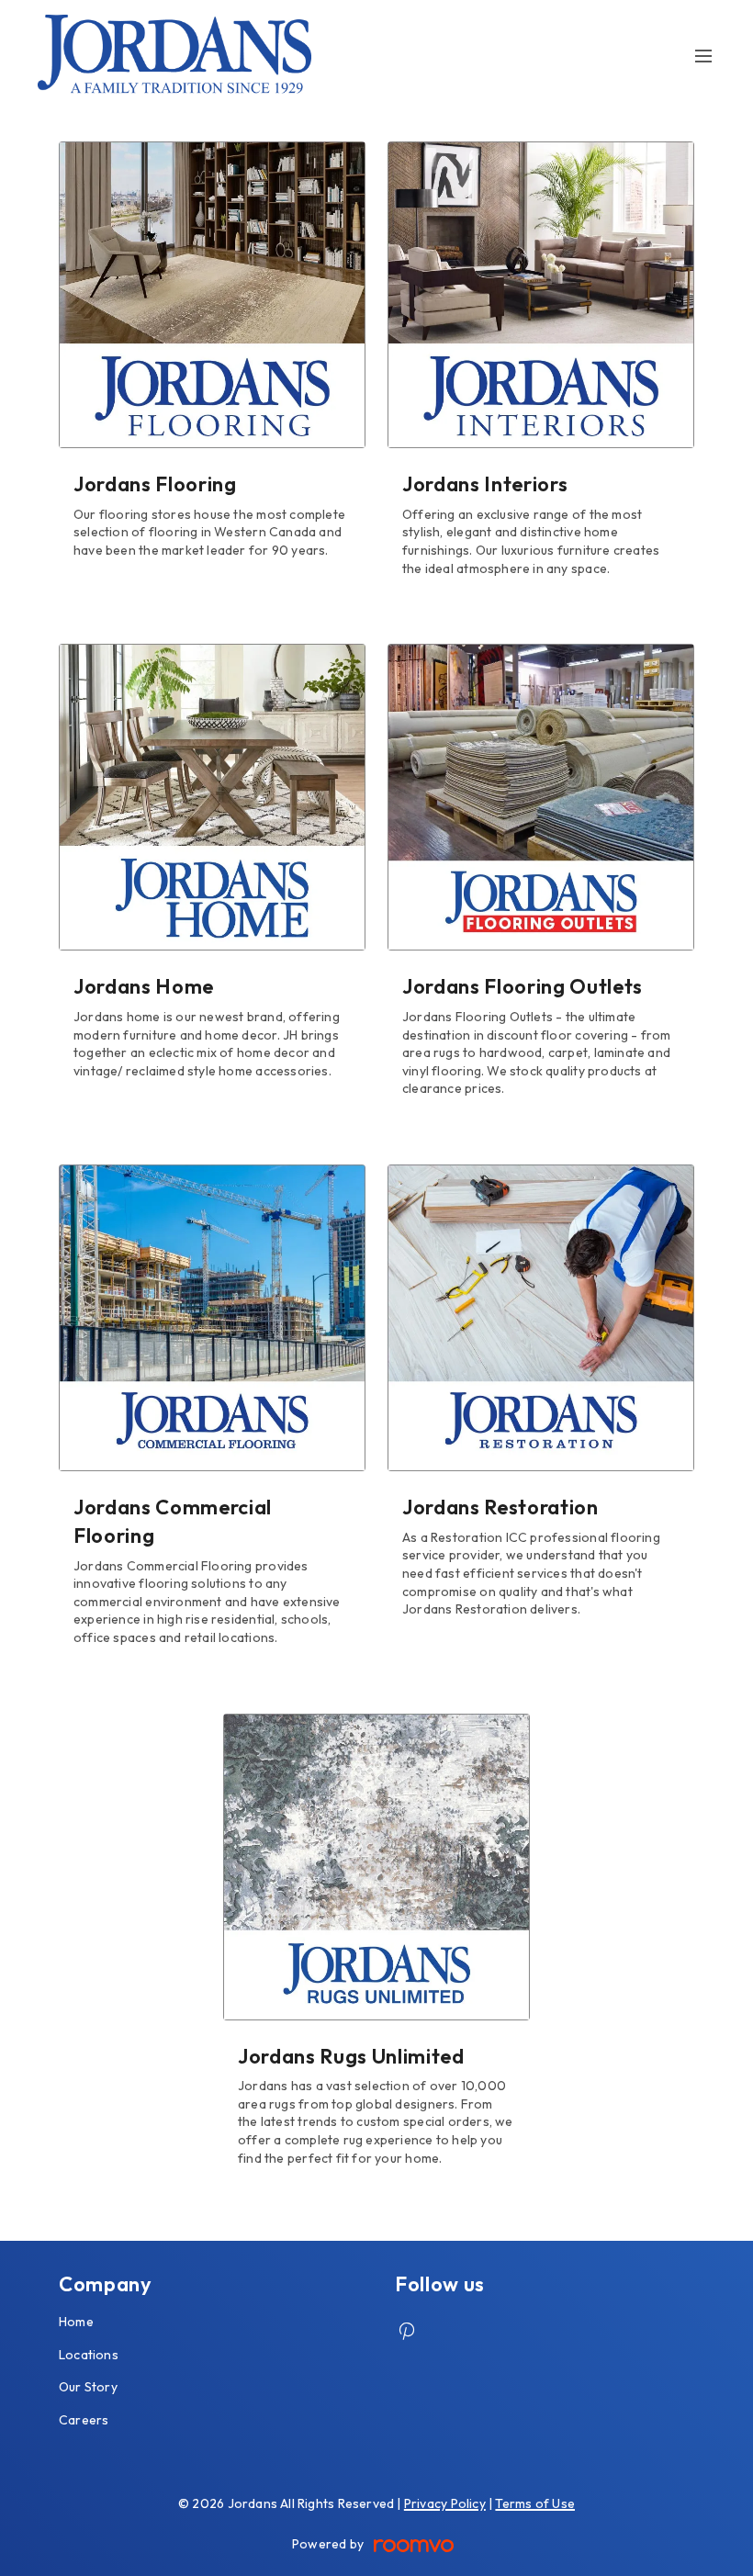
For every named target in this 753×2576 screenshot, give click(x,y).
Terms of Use (535, 2503)
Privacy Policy (445, 2503)
